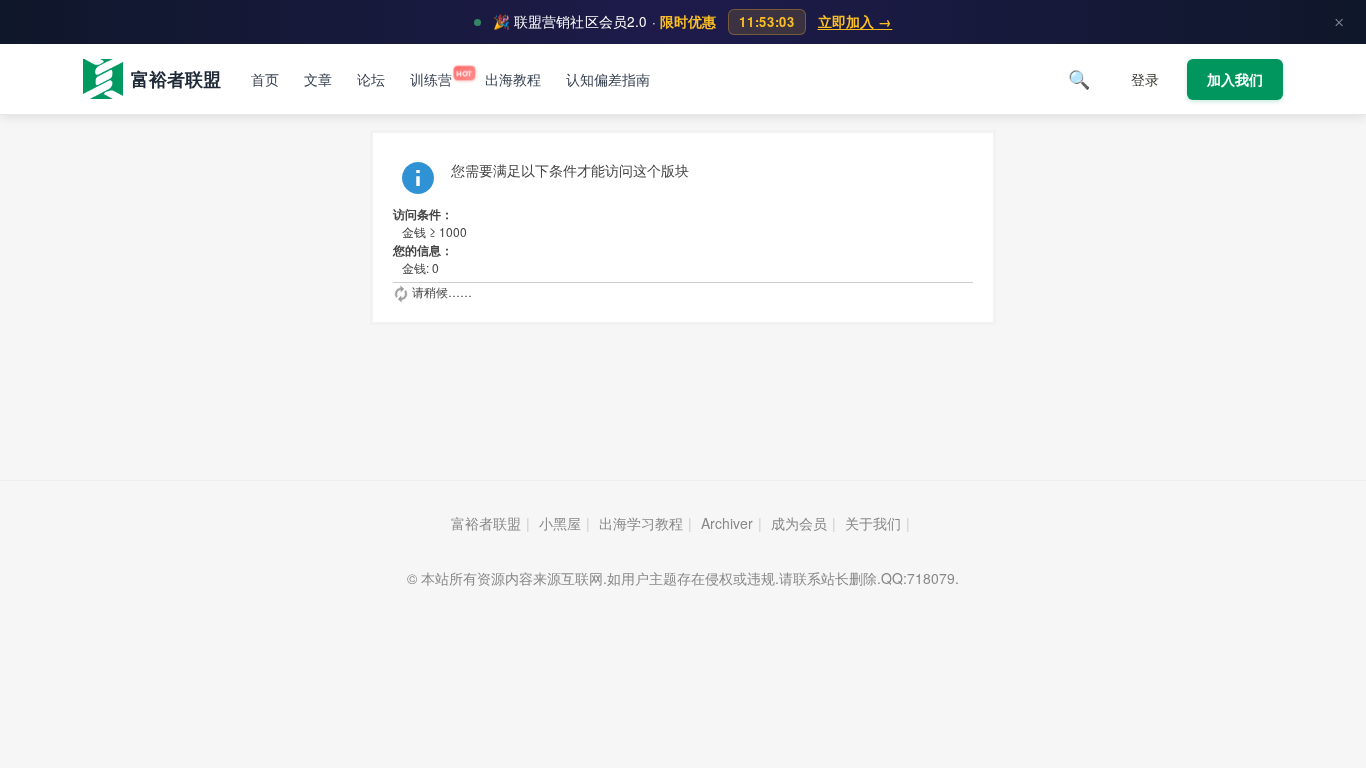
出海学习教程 (641, 523)
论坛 (371, 79)
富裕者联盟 (486, 523)
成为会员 (799, 523)
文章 (318, 79)
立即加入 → (855, 21)
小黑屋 (560, 523)
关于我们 (873, 523)
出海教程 (513, 79)
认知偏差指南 (608, 79)
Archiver (727, 523)
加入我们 (1235, 79)
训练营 (435, 79)
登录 (1145, 79)
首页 (265, 79)
